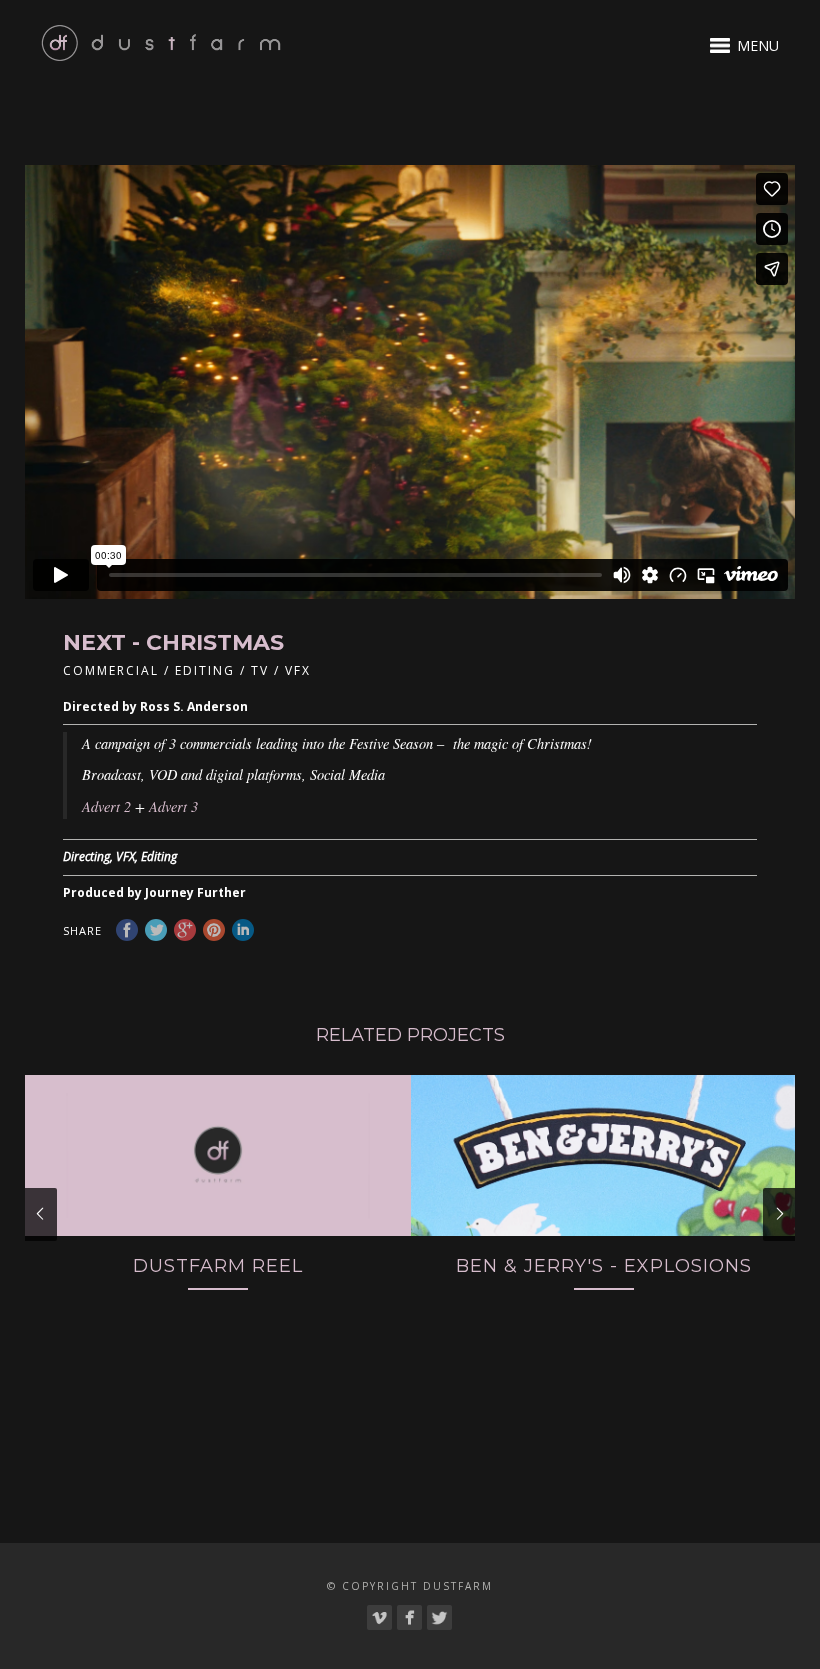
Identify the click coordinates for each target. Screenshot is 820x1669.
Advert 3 (173, 806)
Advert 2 (106, 806)
